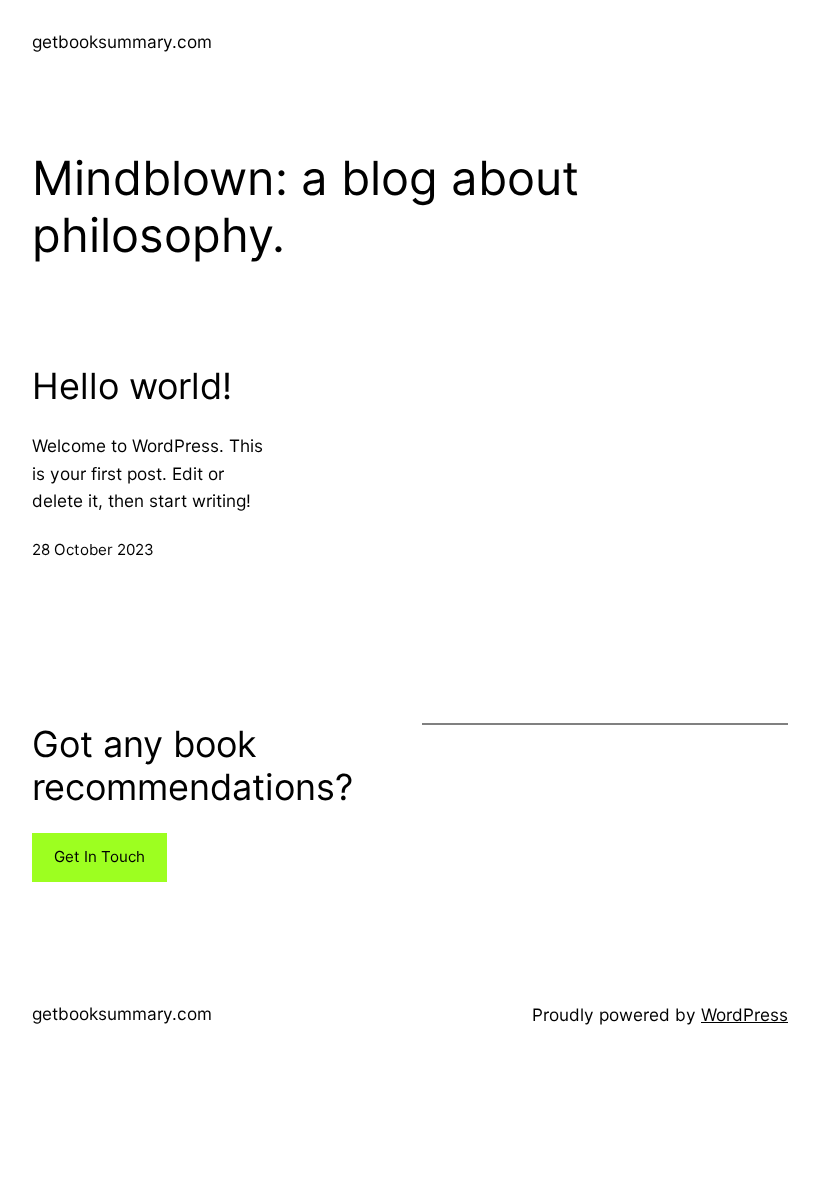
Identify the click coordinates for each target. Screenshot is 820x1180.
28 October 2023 (93, 549)
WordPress (744, 1014)
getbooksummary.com (122, 41)
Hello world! (132, 386)
